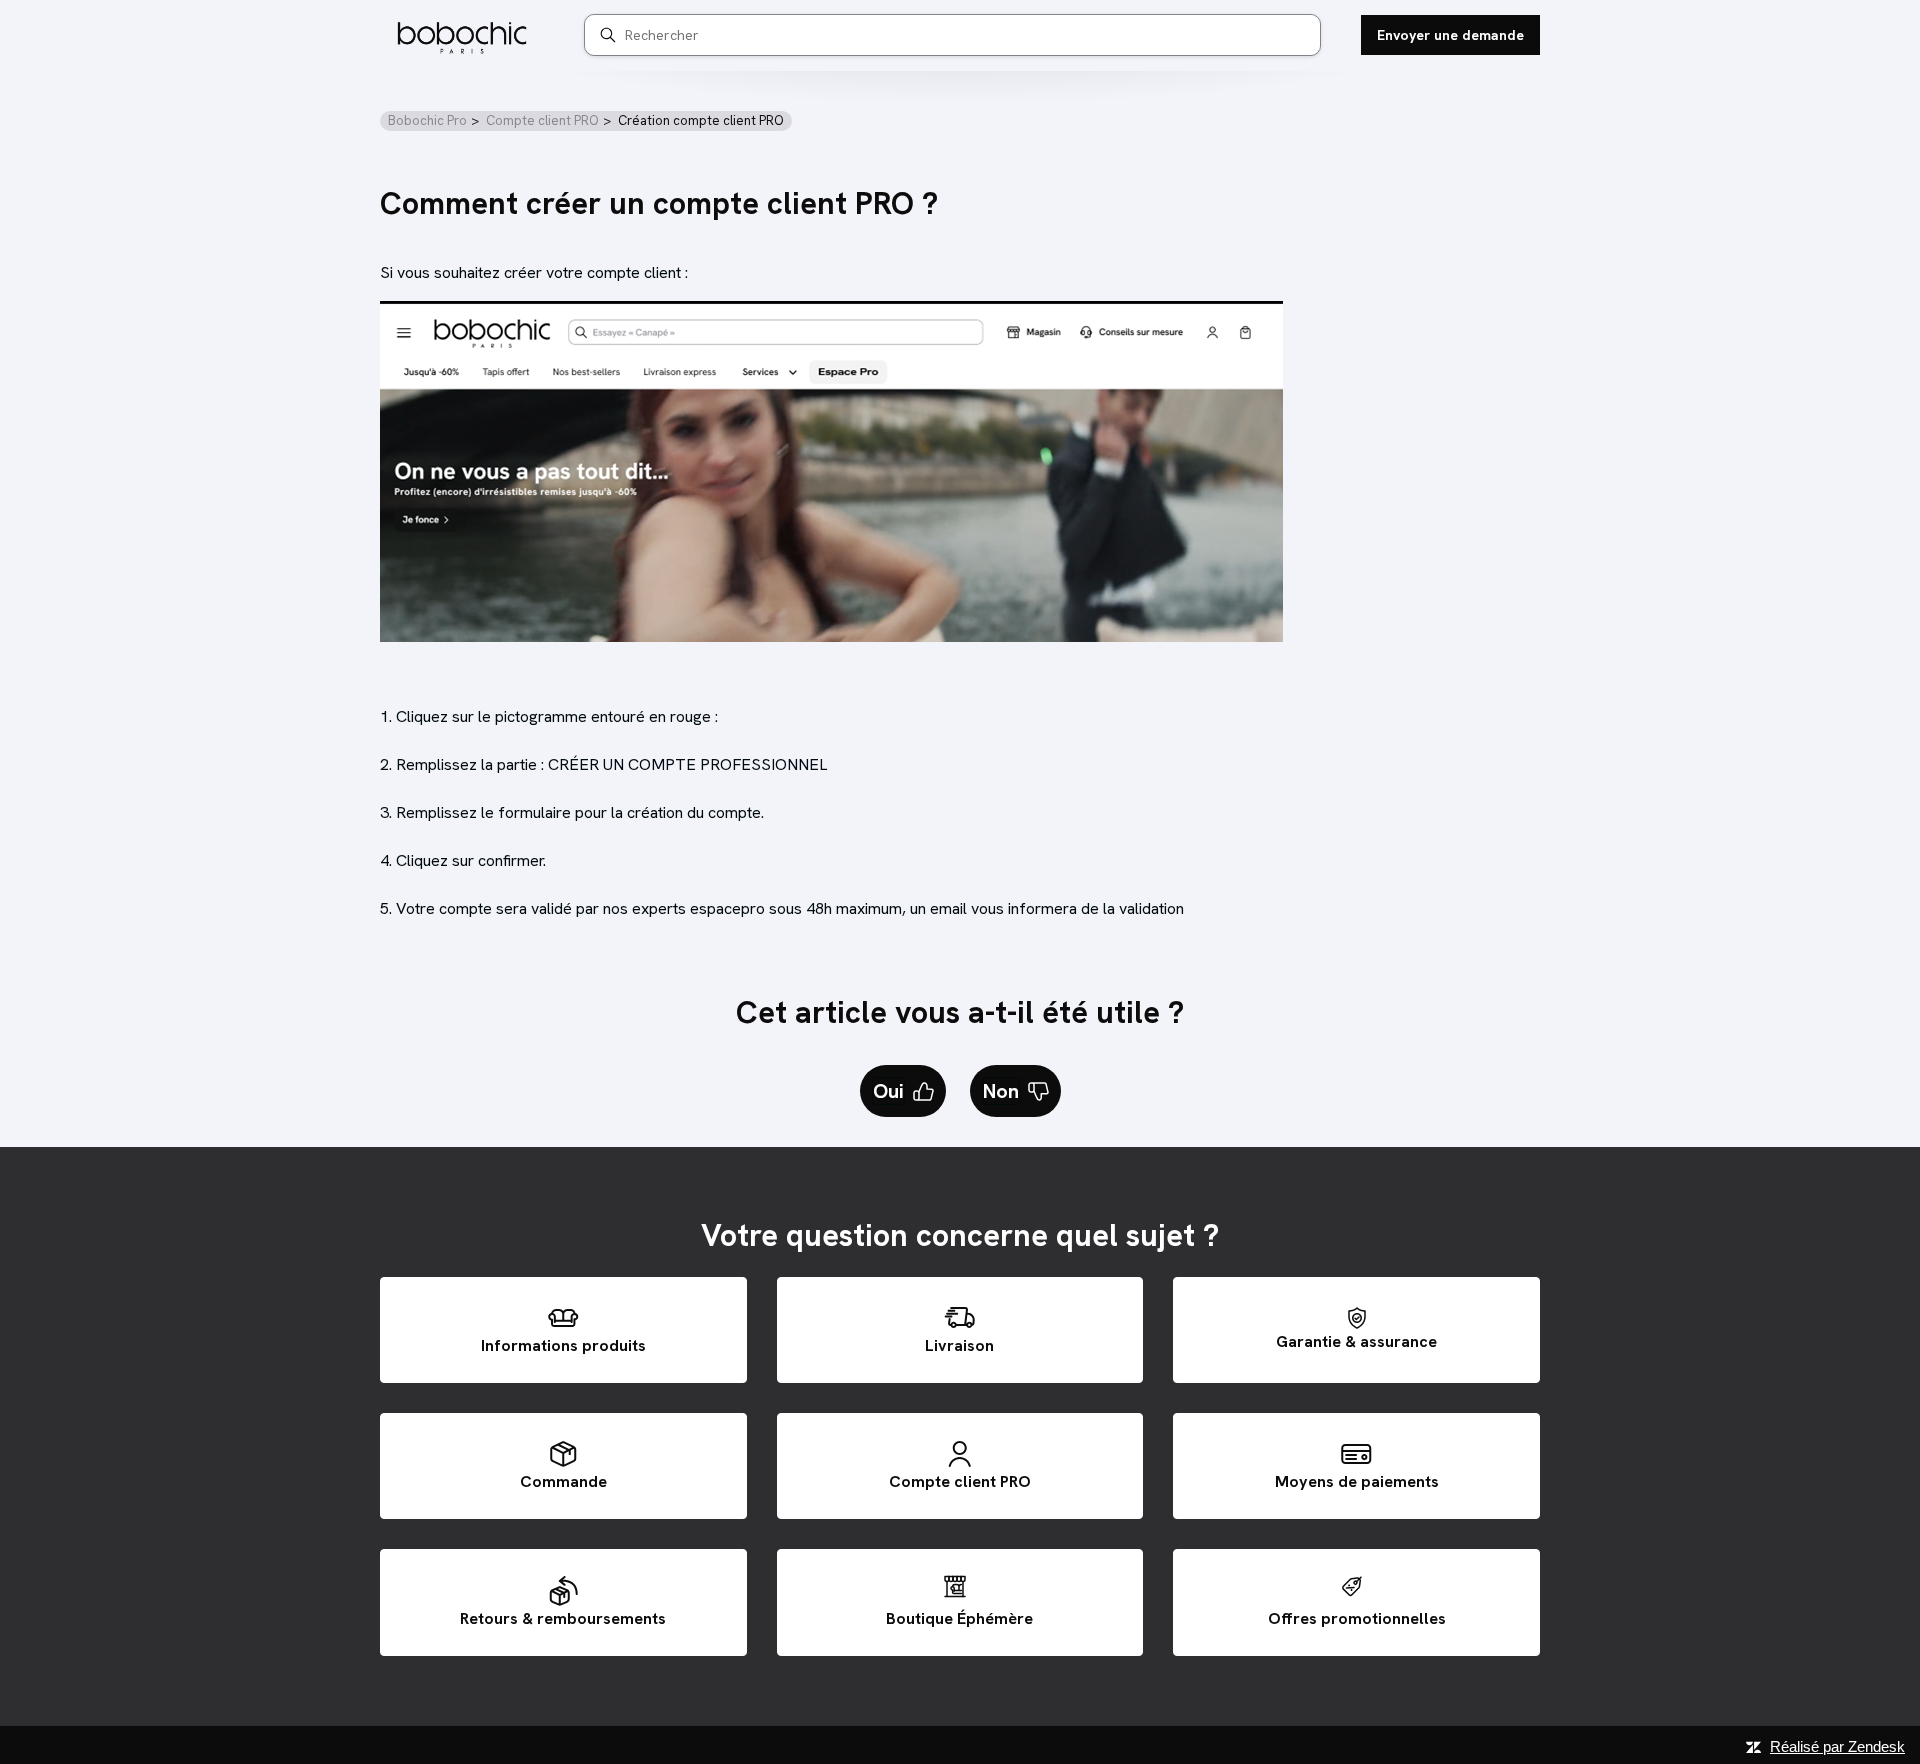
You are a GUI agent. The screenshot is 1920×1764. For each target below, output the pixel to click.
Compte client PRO (542, 120)
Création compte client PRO (701, 120)
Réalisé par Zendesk (1837, 1746)
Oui (888, 1091)
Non (1001, 1091)
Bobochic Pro (427, 120)
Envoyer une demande (1450, 35)
